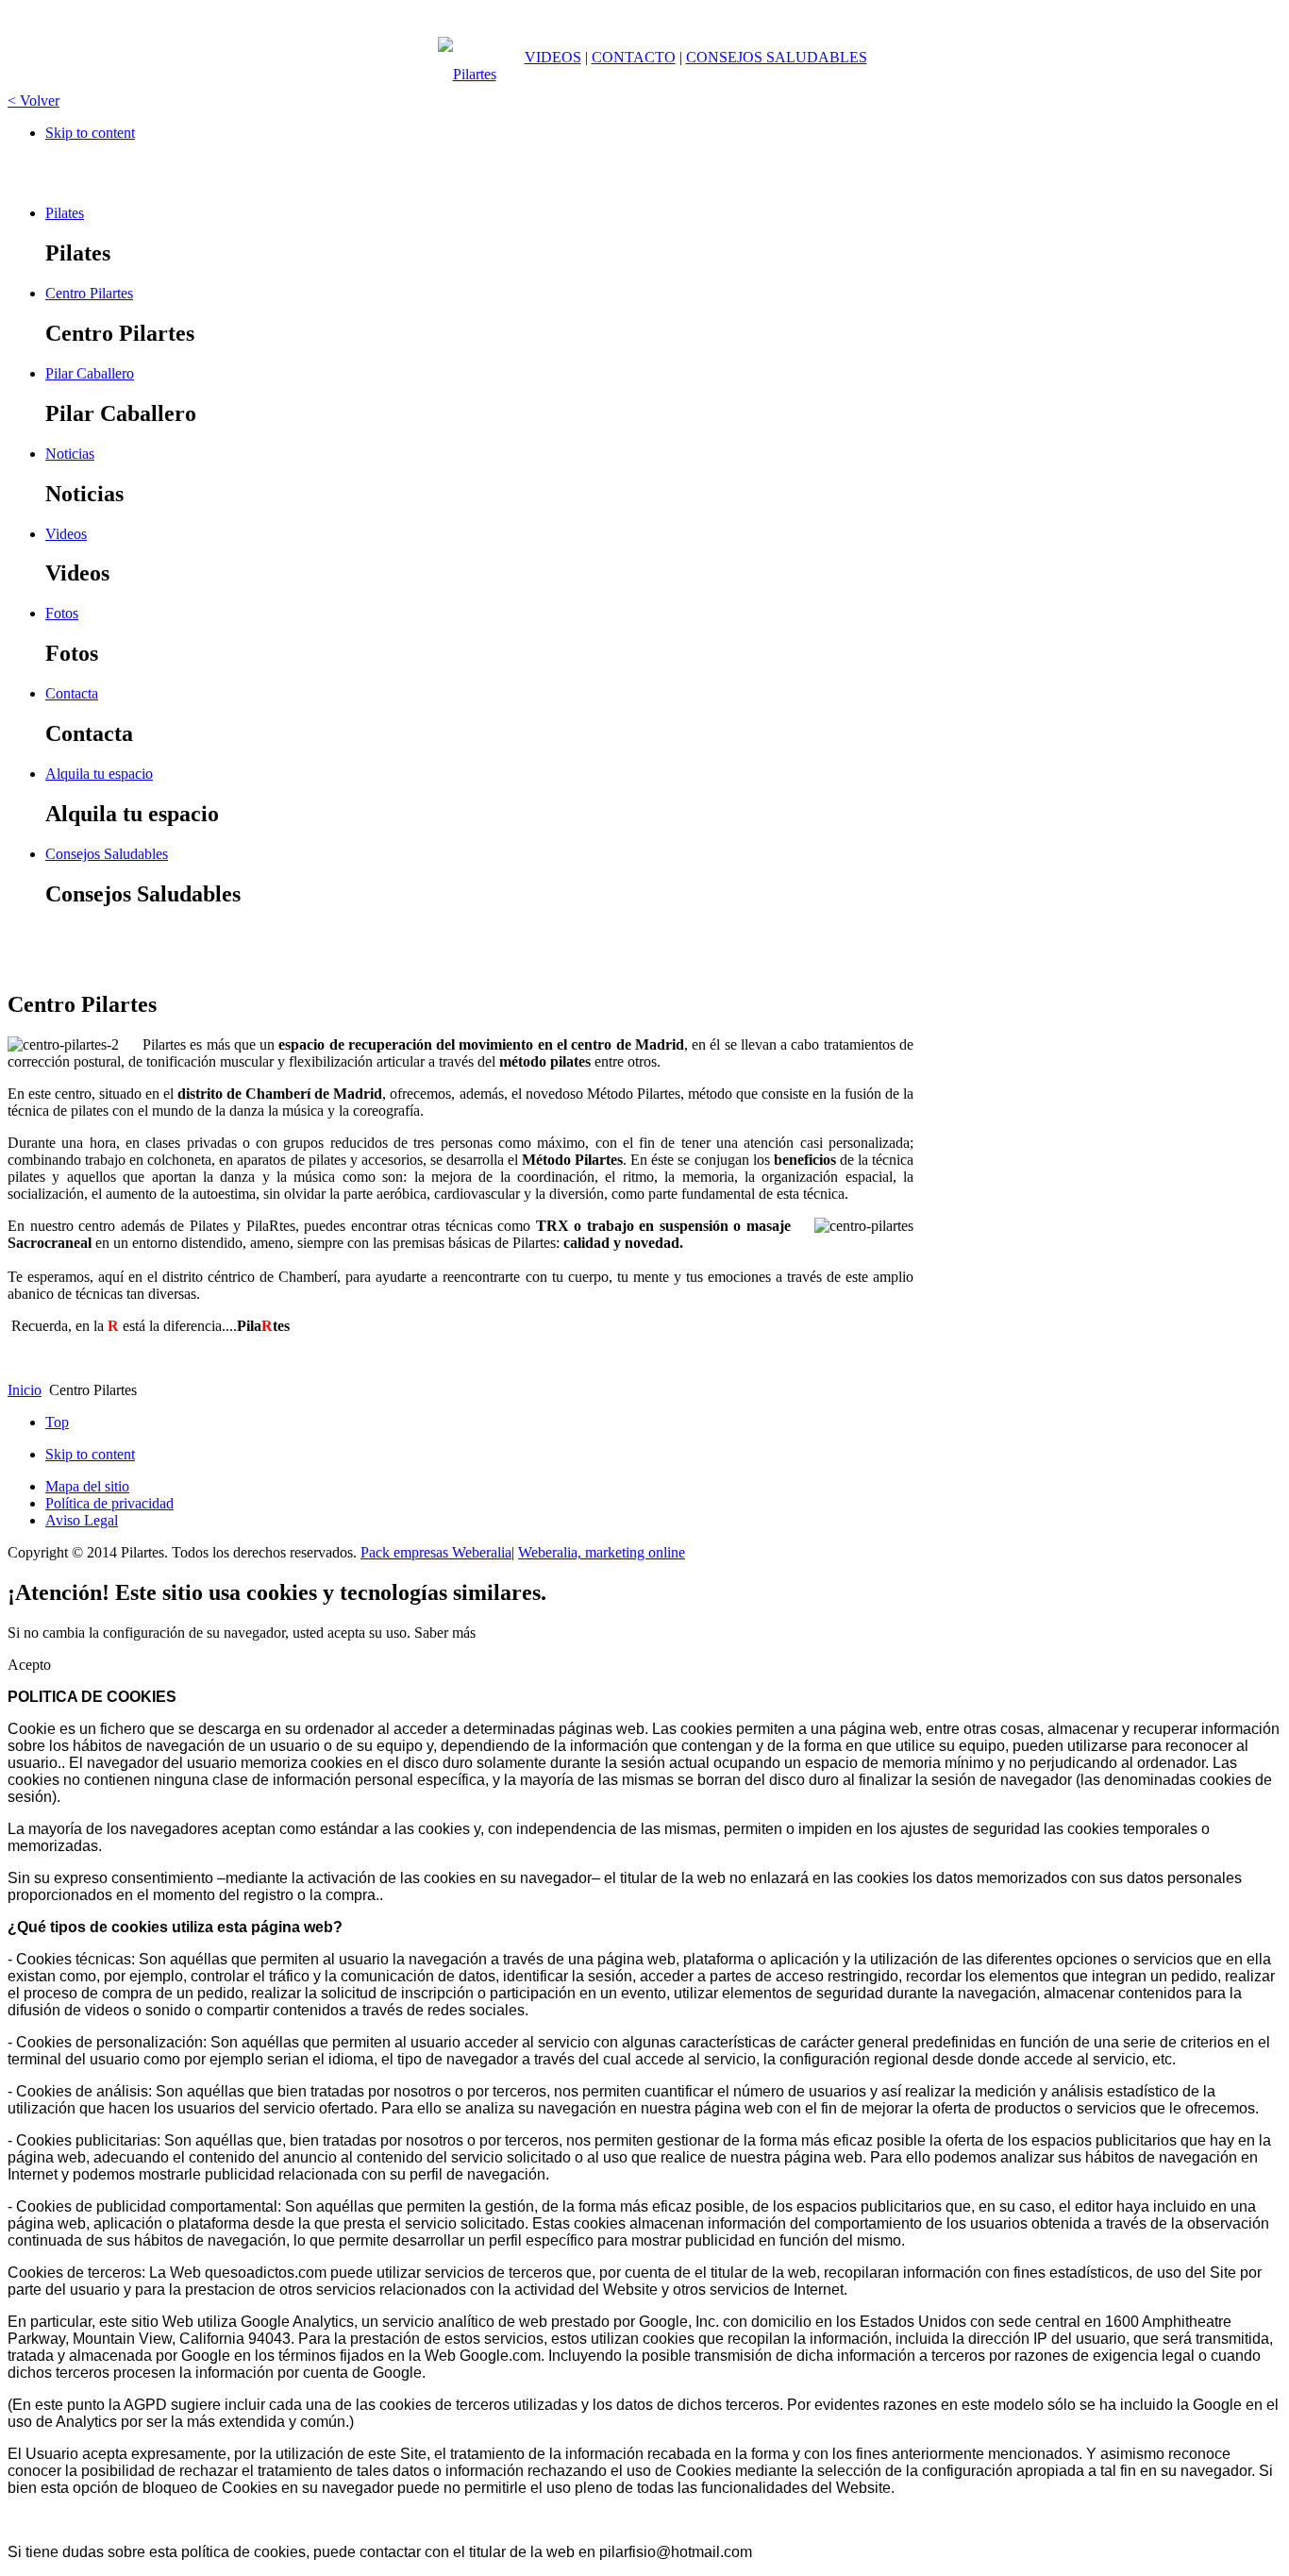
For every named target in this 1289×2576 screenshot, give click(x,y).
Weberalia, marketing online (602, 1552)
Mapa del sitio (87, 1486)
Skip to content (90, 133)
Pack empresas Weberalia (436, 1552)
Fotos (62, 613)
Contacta (72, 693)
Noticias (70, 454)
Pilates (65, 213)
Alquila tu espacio (99, 774)
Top (57, 1422)
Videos (66, 534)
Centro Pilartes (89, 293)
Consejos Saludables (107, 854)
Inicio (25, 1390)
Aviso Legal (82, 1520)
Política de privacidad (109, 1503)
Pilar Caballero (90, 373)
